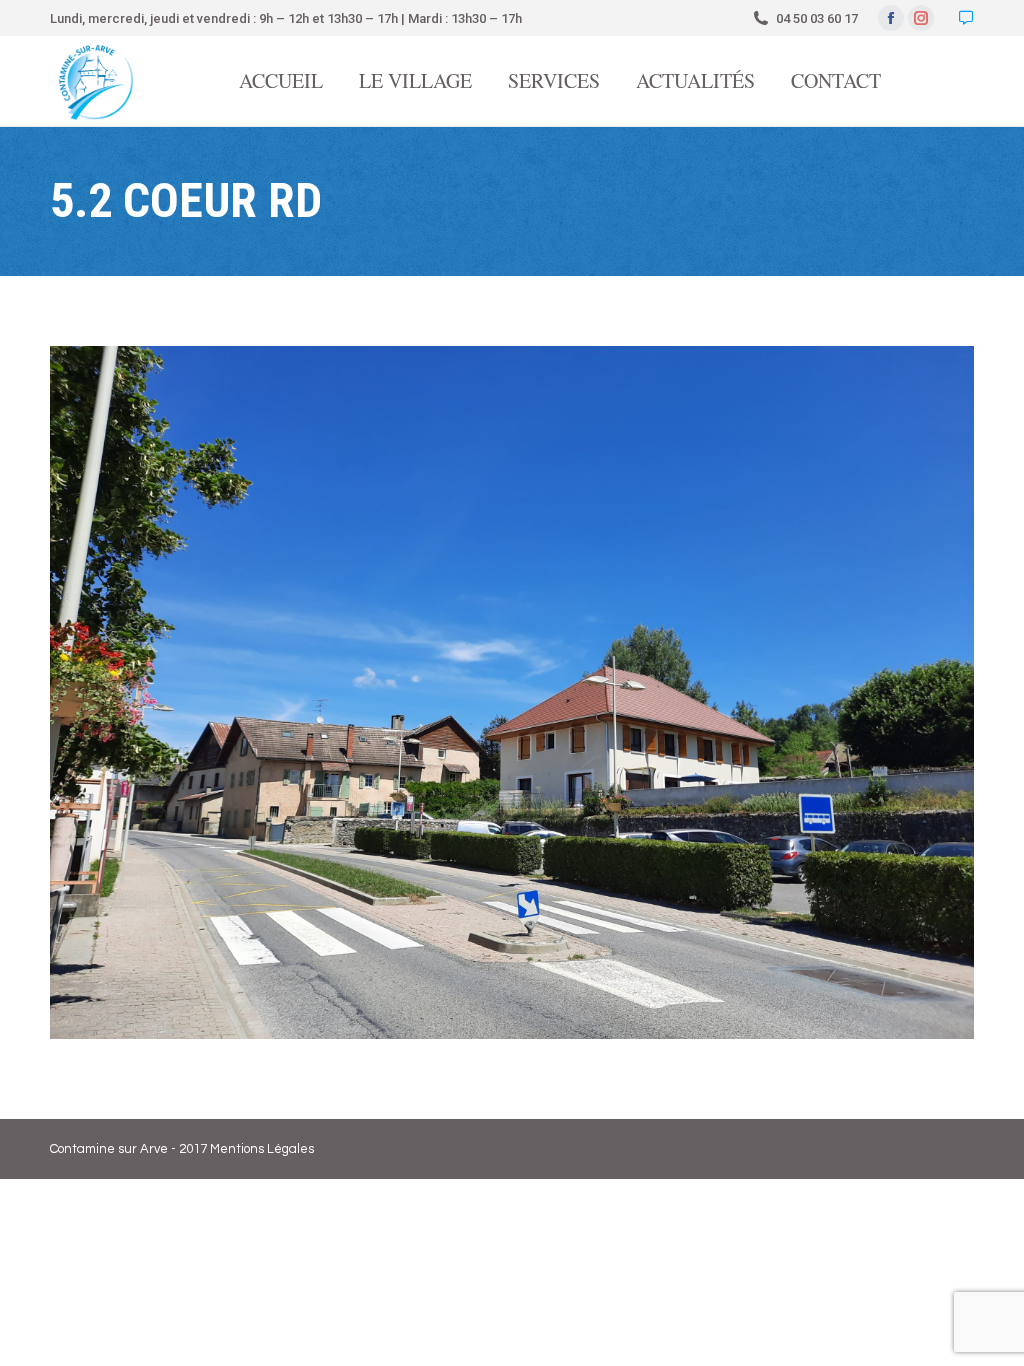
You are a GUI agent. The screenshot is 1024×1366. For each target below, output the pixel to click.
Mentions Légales (262, 1149)
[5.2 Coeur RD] (512, 692)
